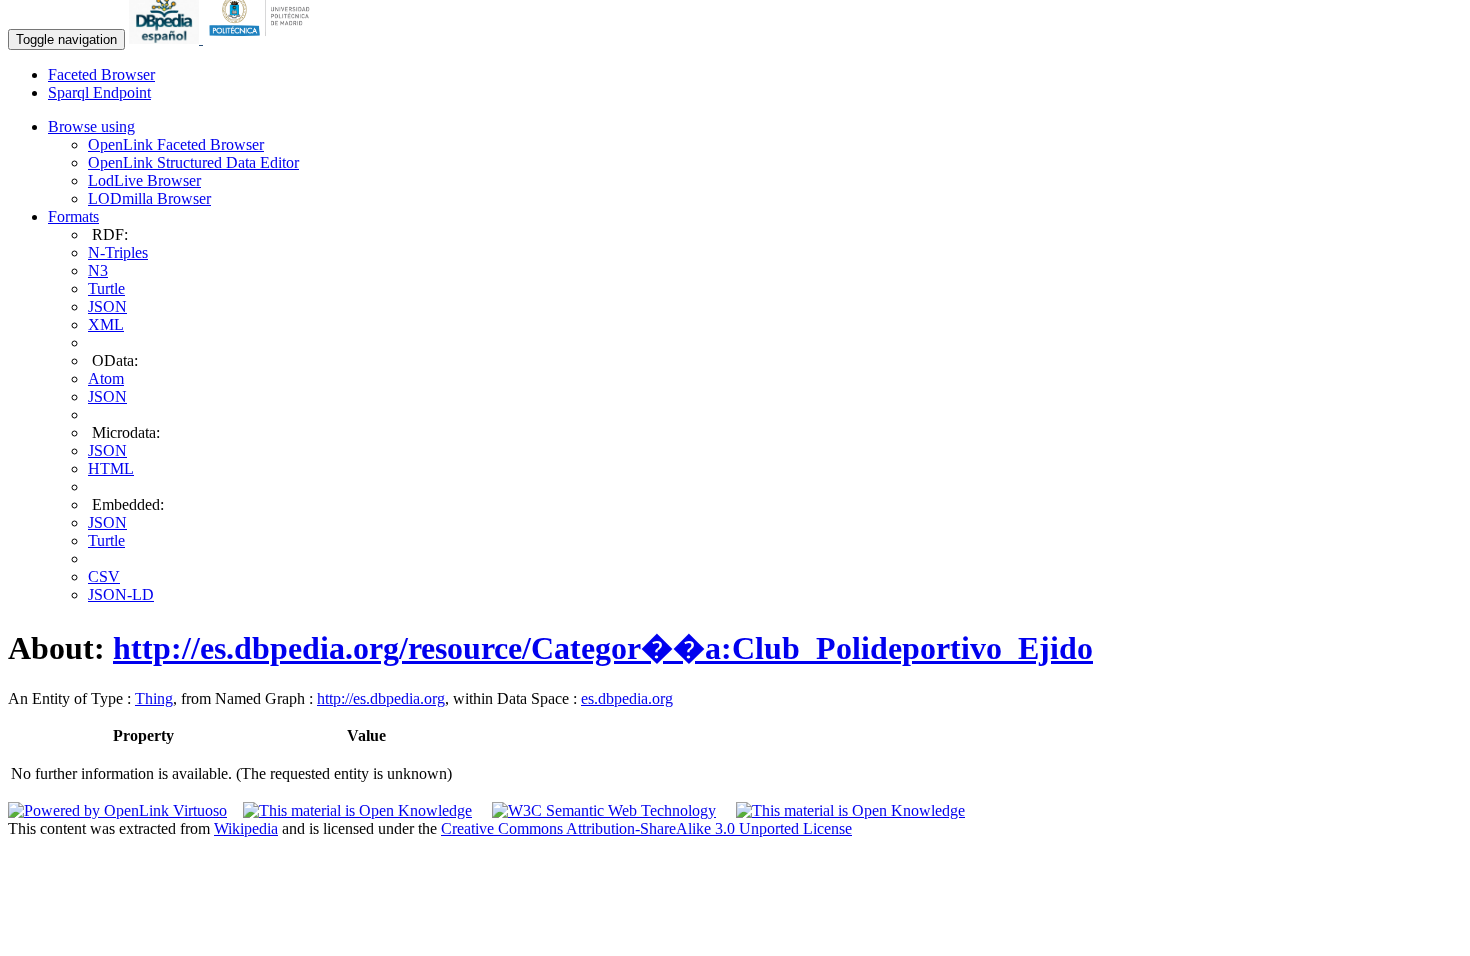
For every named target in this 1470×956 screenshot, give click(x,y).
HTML (111, 468)
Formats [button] (73, 216)
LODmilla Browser (149, 198)
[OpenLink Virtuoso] (117, 810)
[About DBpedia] (166, 38)
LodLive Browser (144, 180)
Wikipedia (246, 828)
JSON (107, 306)
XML (106, 324)
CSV (104, 576)
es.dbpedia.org (627, 698)
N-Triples (118, 252)
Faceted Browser (101, 74)
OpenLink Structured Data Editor (193, 162)
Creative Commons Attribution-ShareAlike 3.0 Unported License (646, 828)
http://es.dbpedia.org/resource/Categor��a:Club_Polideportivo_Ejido (603, 648)
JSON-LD (121, 594)
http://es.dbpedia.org (381, 698)
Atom (106, 378)
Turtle (106, 288)
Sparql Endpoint (99, 92)
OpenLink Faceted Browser (176, 144)
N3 (98, 270)
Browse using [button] (91, 126)
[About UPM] (263, 38)
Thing (154, 698)
